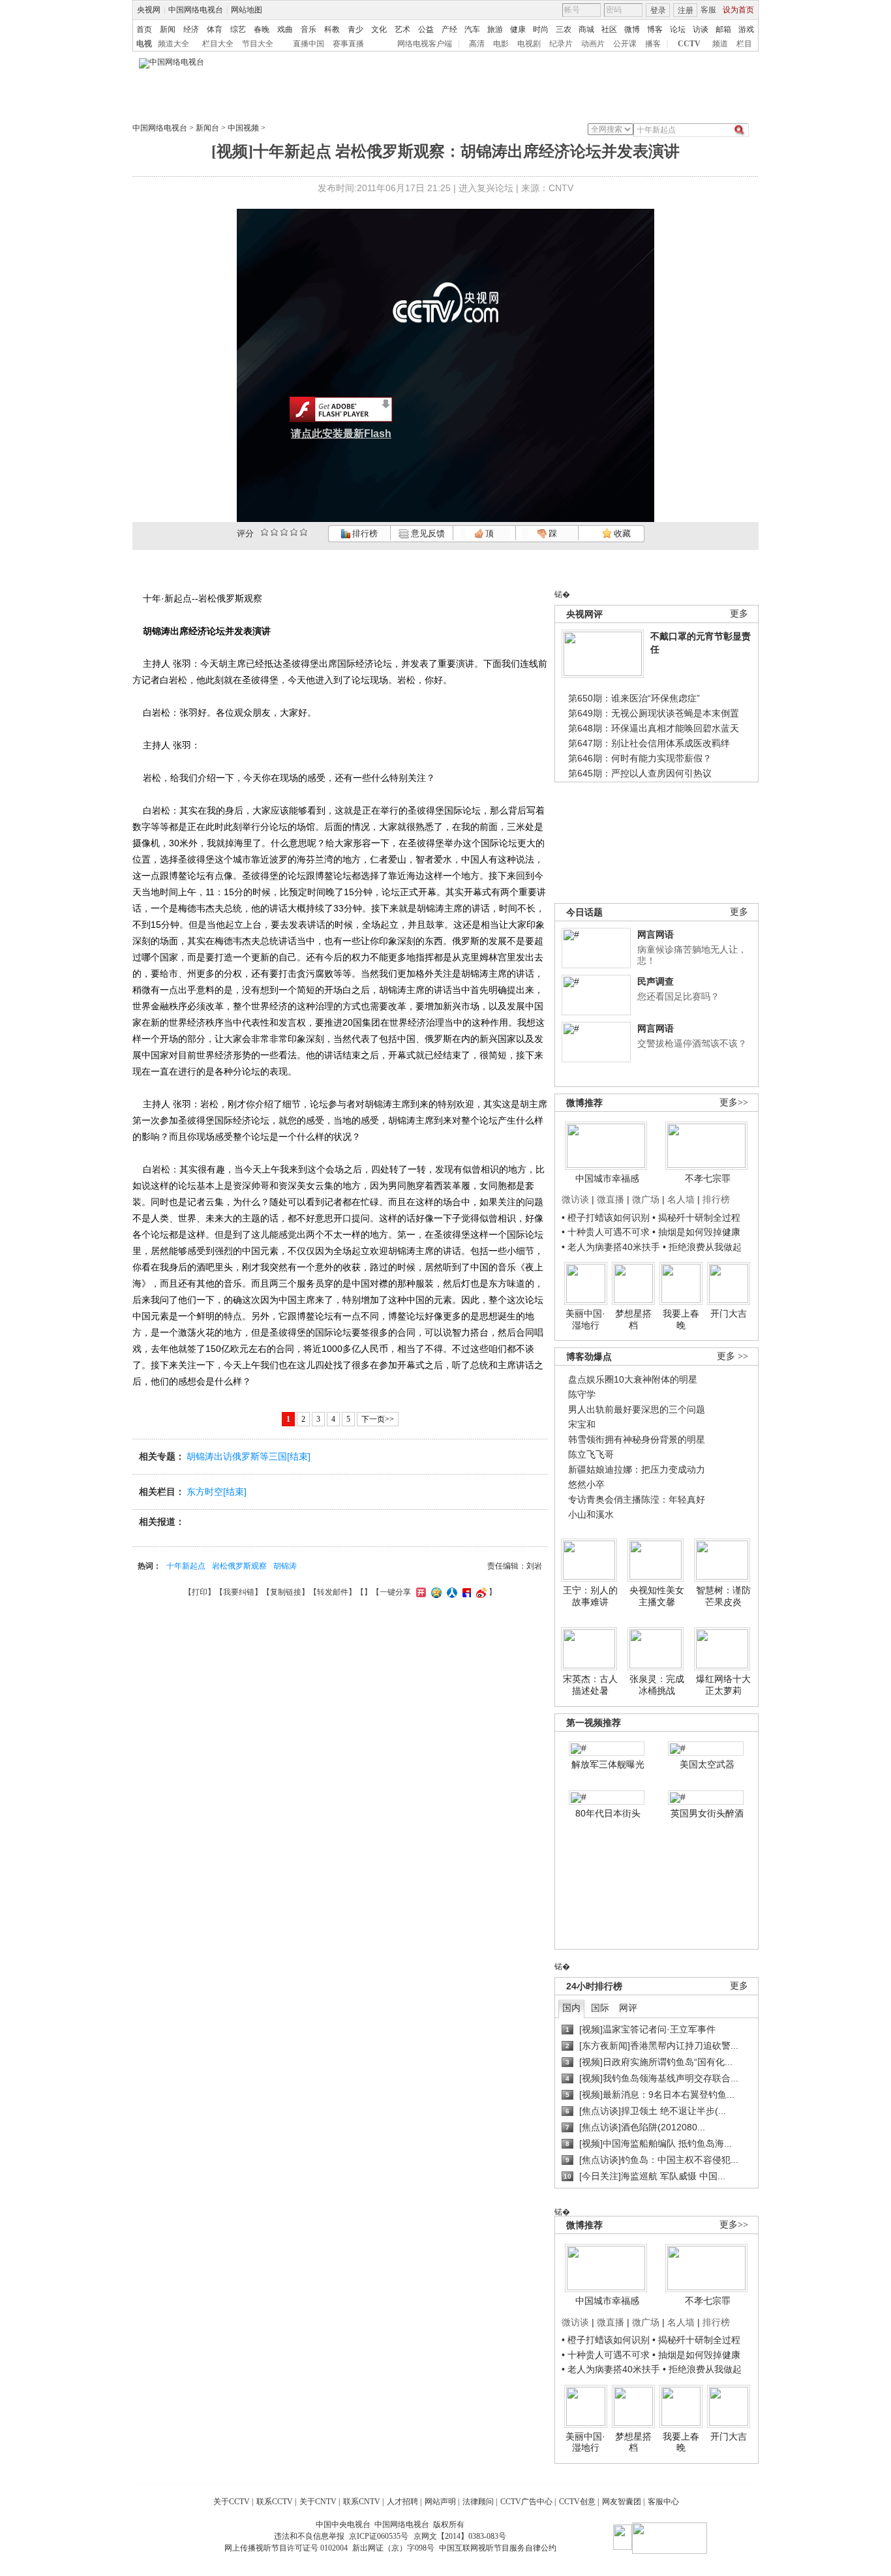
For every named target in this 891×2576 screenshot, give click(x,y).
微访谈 (575, 1199)
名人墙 (681, 1199)
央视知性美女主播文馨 (657, 1596)
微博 (632, 29)
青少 (355, 29)
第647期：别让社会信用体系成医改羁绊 (649, 743)
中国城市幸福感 (607, 1178)
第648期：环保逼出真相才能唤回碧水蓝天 (654, 728)
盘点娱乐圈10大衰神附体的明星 (633, 1379)
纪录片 (561, 44)
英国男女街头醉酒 (707, 1813)
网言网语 (656, 934)
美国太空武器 (707, 1764)
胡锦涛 (285, 1566)
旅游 (495, 29)
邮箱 (723, 29)
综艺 (238, 29)
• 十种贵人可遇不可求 (607, 1232)
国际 (600, 2008)
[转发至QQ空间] (435, 1592)
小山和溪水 (591, 1514)
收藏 (621, 533)
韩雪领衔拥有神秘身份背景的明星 (637, 1439)
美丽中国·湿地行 (585, 1319)
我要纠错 (239, 1592)
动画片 (593, 44)
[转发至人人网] (450, 1592)
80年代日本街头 (608, 1813)
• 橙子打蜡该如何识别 (606, 1218)
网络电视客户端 (425, 44)
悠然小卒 (586, 1484)
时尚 (541, 29)
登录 (658, 10)
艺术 (402, 29)
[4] (274, 532)
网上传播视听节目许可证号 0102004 (286, 2548)
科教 (332, 29)
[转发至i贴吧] (465, 1592)
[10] (304, 532)
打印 (200, 1592)
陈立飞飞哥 (591, 1454)
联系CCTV (275, 2502)
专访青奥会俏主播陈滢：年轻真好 (637, 1499)
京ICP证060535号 (379, 2536)
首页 (144, 29)
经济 (191, 29)
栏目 (744, 44)
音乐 (309, 29)
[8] (294, 532)
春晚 (262, 29)
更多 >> (732, 1356)
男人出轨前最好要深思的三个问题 (637, 1409)
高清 (477, 44)
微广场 (646, 1199)
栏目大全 (218, 44)
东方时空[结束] (217, 1492)
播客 (653, 44)
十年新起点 (186, 1566)
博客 (655, 29)
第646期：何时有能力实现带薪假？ (640, 758)
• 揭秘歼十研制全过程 (696, 1218)
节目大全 (258, 44)
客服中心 (663, 2502)
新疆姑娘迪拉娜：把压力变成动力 (637, 1469)
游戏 (746, 29)
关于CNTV (318, 2502)
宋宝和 (582, 1424)
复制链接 (286, 1592)
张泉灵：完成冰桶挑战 (657, 1685)
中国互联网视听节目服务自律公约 (498, 2548)
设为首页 (738, 10)
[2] (264, 532)
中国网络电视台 (196, 10)
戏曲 (285, 29)
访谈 (701, 29)
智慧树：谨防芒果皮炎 (723, 1596)
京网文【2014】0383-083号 (460, 2536)
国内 (571, 2008)
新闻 (168, 29)
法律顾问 (478, 2502)
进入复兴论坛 (486, 188)
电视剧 (529, 44)
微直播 (611, 1199)
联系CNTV (362, 2502)
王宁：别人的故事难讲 (590, 1596)
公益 (426, 29)
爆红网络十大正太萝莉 (723, 1685)
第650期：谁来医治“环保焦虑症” (634, 698)
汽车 (472, 29)
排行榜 (364, 533)
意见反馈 (427, 533)
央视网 (149, 10)
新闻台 (207, 128)
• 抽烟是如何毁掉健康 (696, 1232)
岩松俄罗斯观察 (239, 1566)
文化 (379, 29)
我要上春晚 (681, 1319)
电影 (501, 44)
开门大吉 (729, 1313)
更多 (739, 614)
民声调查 (656, 981)
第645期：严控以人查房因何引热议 (640, 773)
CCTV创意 (577, 2502)
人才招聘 (402, 2502)
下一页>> (378, 1419)
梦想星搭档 (633, 1319)
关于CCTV (232, 2502)
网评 (628, 2008)
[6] (284, 532)
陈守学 (582, 1394)
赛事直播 (348, 44)
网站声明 (440, 2502)
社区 (609, 29)
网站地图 (247, 10)
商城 (586, 29)
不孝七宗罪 (708, 1178)
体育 (215, 29)
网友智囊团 (622, 2502)
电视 (144, 44)
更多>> (734, 1102)
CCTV (689, 44)
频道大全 (174, 44)
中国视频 (243, 128)
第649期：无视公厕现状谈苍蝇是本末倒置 (654, 713)
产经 (449, 29)
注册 (686, 10)
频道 (720, 44)
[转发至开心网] (419, 1592)
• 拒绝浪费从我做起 (702, 1247)
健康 (518, 29)
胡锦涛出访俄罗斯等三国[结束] (249, 1456)
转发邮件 (333, 1592)
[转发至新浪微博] (480, 1592)
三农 (564, 29)
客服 (708, 10)
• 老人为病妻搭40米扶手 (611, 1247)
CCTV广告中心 (526, 2502)
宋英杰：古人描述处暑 (590, 1685)
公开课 (625, 44)
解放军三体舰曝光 (608, 1764)
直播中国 (309, 44)
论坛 (678, 29)
